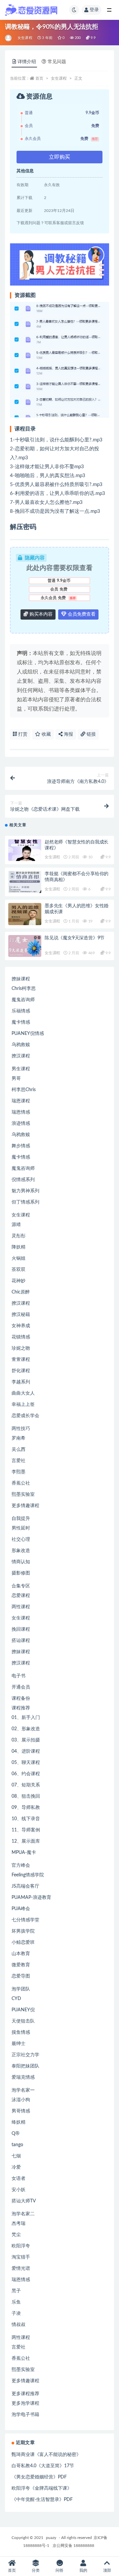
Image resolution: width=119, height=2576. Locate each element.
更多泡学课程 (25, 2403)
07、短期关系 (26, 1785)
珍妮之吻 (21, 1348)
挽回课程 (21, 1629)
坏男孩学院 (23, 1931)
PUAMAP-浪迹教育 (31, 1898)
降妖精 (19, 1247)
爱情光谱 (21, 2269)
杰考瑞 (19, 2224)
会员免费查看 (81, 614)
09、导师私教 (26, 1808)
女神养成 (21, 1326)
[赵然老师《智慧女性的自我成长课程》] (25, 850)
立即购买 (59, 157)
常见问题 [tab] (57, 62)
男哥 (16, 1079)
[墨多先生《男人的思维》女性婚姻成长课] (25, 914)
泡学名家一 (23, 2090)
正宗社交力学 (25, 2055)
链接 (91, 734)
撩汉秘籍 (21, 1315)
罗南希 (19, 1438)
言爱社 (19, 1461)
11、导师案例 (26, 1830)
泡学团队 (21, 1989)
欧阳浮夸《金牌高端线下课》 (42, 2488)
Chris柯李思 (24, 989)
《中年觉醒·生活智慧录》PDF (42, 2500)
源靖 (16, 1225)
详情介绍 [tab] (27, 62)
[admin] (9, 38)
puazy (51, 2538)
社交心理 (21, 1539)
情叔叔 (19, 2325)
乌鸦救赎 (21, 1045)
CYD (16, 1999)
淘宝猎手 (21, 2257)
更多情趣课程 (25, 1506)
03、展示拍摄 (26, 1740)
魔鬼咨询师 (23, 1000)
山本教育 (21, 1954)
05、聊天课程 (26, 1763)
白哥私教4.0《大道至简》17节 (43, 2466)
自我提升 (21, 1519)
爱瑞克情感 (23, 2077)
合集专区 (21, 1586)
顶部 (107, 2570)
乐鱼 (16, 2302)
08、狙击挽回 (26, 1796)
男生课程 (21, 1069)
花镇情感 (21, 1337)
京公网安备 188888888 (73, 2546)
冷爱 (16, 2167)
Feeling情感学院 (28, 1875)
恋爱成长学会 (25, 1416)
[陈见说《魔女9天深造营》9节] (25, 946)
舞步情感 (21, 1146)
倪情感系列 (23, 1180)
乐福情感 (21, 1011)
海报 (68, 734)
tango (17, 2145)
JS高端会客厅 (25, 1886)
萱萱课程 (21, 1360)
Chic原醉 (21, 1292)
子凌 (16, 2313)
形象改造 (21, 1551)
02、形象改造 (26, 1729)
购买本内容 (40, 614)
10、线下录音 (26, 1819)
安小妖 (19, 2190)
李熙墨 (19, 1472)
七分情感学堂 (25, 1920)
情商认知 (21, 1562)
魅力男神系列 (25, 1191)
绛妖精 (19, 2122)
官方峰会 (21, 1865)
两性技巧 (21, 1429)
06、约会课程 (26, 1774)
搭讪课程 (21, 1641)
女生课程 (25, 38)
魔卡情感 (21, 1022)
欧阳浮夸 (21, 2246)
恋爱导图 (21, 1976)
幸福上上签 (23, 1405)
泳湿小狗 (21, 2100)
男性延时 (21, 1528)
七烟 (16, 2156)
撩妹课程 (21, 979)
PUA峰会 (21, 1909)
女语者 (19, 2179)
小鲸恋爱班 (23, 1942)
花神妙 (19, 1281)
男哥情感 (21, 2111)
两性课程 (21, 1607)
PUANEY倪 (23, 2010)
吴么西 (19, 1450)
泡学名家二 (23, 2214)
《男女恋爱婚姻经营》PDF (39, 2477)
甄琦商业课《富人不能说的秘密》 (46, 2455)
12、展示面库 (26, 1841)
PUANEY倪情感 (28, 1034)
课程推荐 (21, 1708)
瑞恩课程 (21, 1101)
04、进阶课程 (26, 1751)
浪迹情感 (21, 1124)
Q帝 (16, 2134)
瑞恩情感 (21, 1112)
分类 (36, 2570)
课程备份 (21, 1698)
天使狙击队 (23, 2021)
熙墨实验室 (23, 1494)
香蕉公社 (21, 1483)
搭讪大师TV (24, 2201)
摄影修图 (21, 1573)
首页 (39, 78)
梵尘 (16, 2235)
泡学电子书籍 (25, 2415)
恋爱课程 (21, 1596)
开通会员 (21, 1687)
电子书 (19, 1676)
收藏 (46, 734)
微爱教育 (21, 1965)
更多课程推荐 (25, 2394)
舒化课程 (21, 1371)
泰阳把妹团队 (25, 2066)
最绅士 (19, 2044)
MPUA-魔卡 (24, 1853)
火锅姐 (19, 1258)
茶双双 (19, 1270)
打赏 (22, 734)
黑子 (16, 2291)
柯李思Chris (24, 1090)
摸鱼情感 (21, 2032)
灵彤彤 (19, 1236)
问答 (59, 2570)
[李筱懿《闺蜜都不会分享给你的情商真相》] (25, 882)
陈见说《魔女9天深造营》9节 (75, 938)
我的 (83, 2570)
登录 (94, 10)
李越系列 (21, 1382)
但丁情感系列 (25, 1202)
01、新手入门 (26, 1718)
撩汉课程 (21, 1056)
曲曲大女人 (23, 1393)
